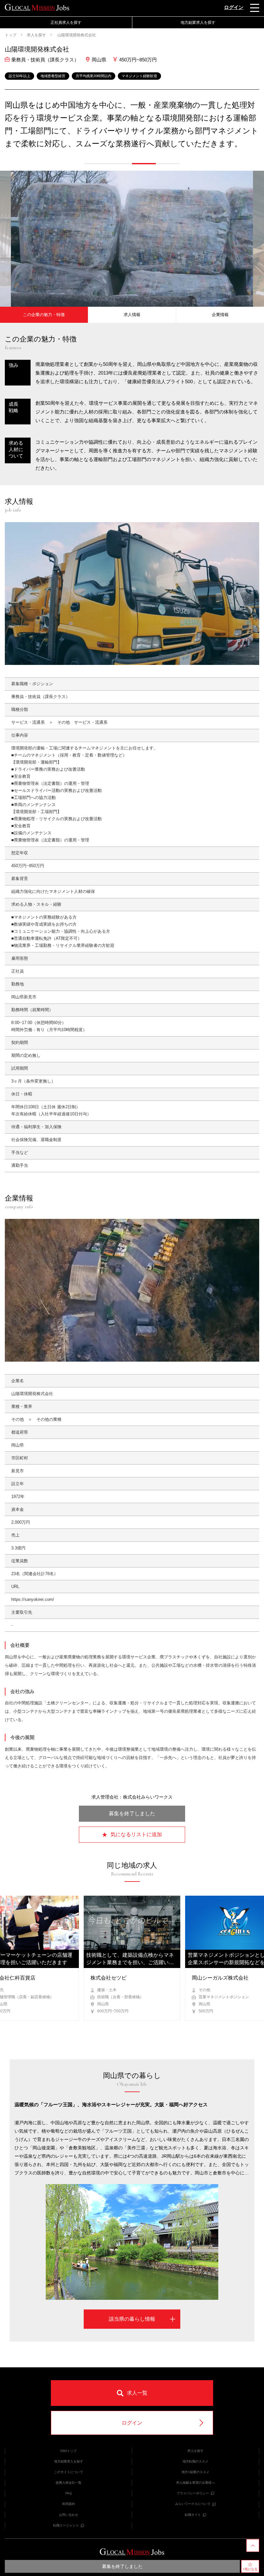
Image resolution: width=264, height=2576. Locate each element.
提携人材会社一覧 (69, 2483)
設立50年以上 (19, 76)
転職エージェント (66, 2525)
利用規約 (69, 2504)
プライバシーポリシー (193, 2493)
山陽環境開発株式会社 (76, 35)
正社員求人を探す (66, 23)
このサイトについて (69, 2472)
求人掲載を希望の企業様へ (195, 2483)
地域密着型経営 (53, 76)
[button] (96, 164)
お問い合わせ (69, 2515)
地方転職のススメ (195, 2461)
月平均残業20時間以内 (94, 76)
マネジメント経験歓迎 (139, 76)
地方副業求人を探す (69, 2461)
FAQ (69, 2493)
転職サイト (193, 2515)
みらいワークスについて (193, 2504)
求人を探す (36, 35)
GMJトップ (68, 2451)
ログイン (234, 7)
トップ (11, 35)
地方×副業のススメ (195, 2472)
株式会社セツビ (108, 1978)
